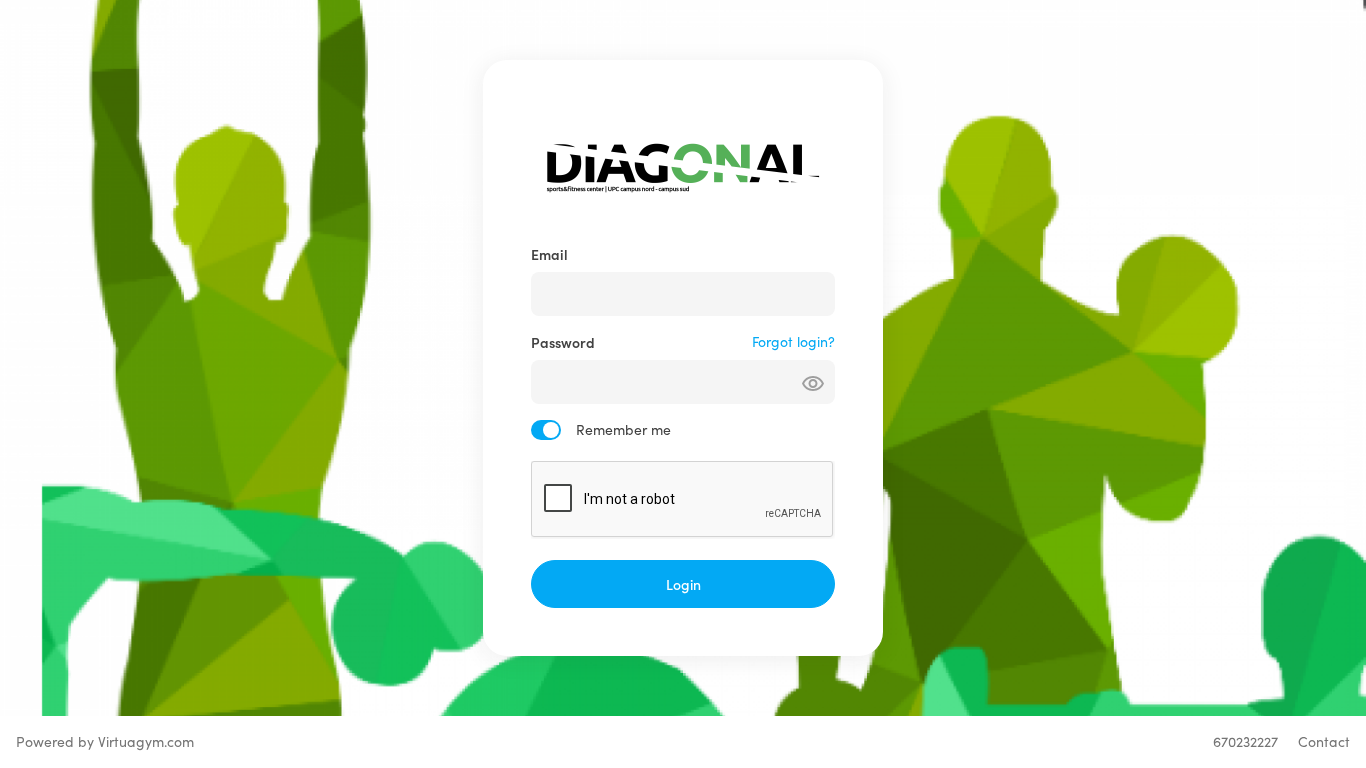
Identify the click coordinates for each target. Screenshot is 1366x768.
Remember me (623, 429)
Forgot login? (793, 341)
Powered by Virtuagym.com (105, 741)
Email (549, 254)
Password (563, 342)
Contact (1324, 741)
